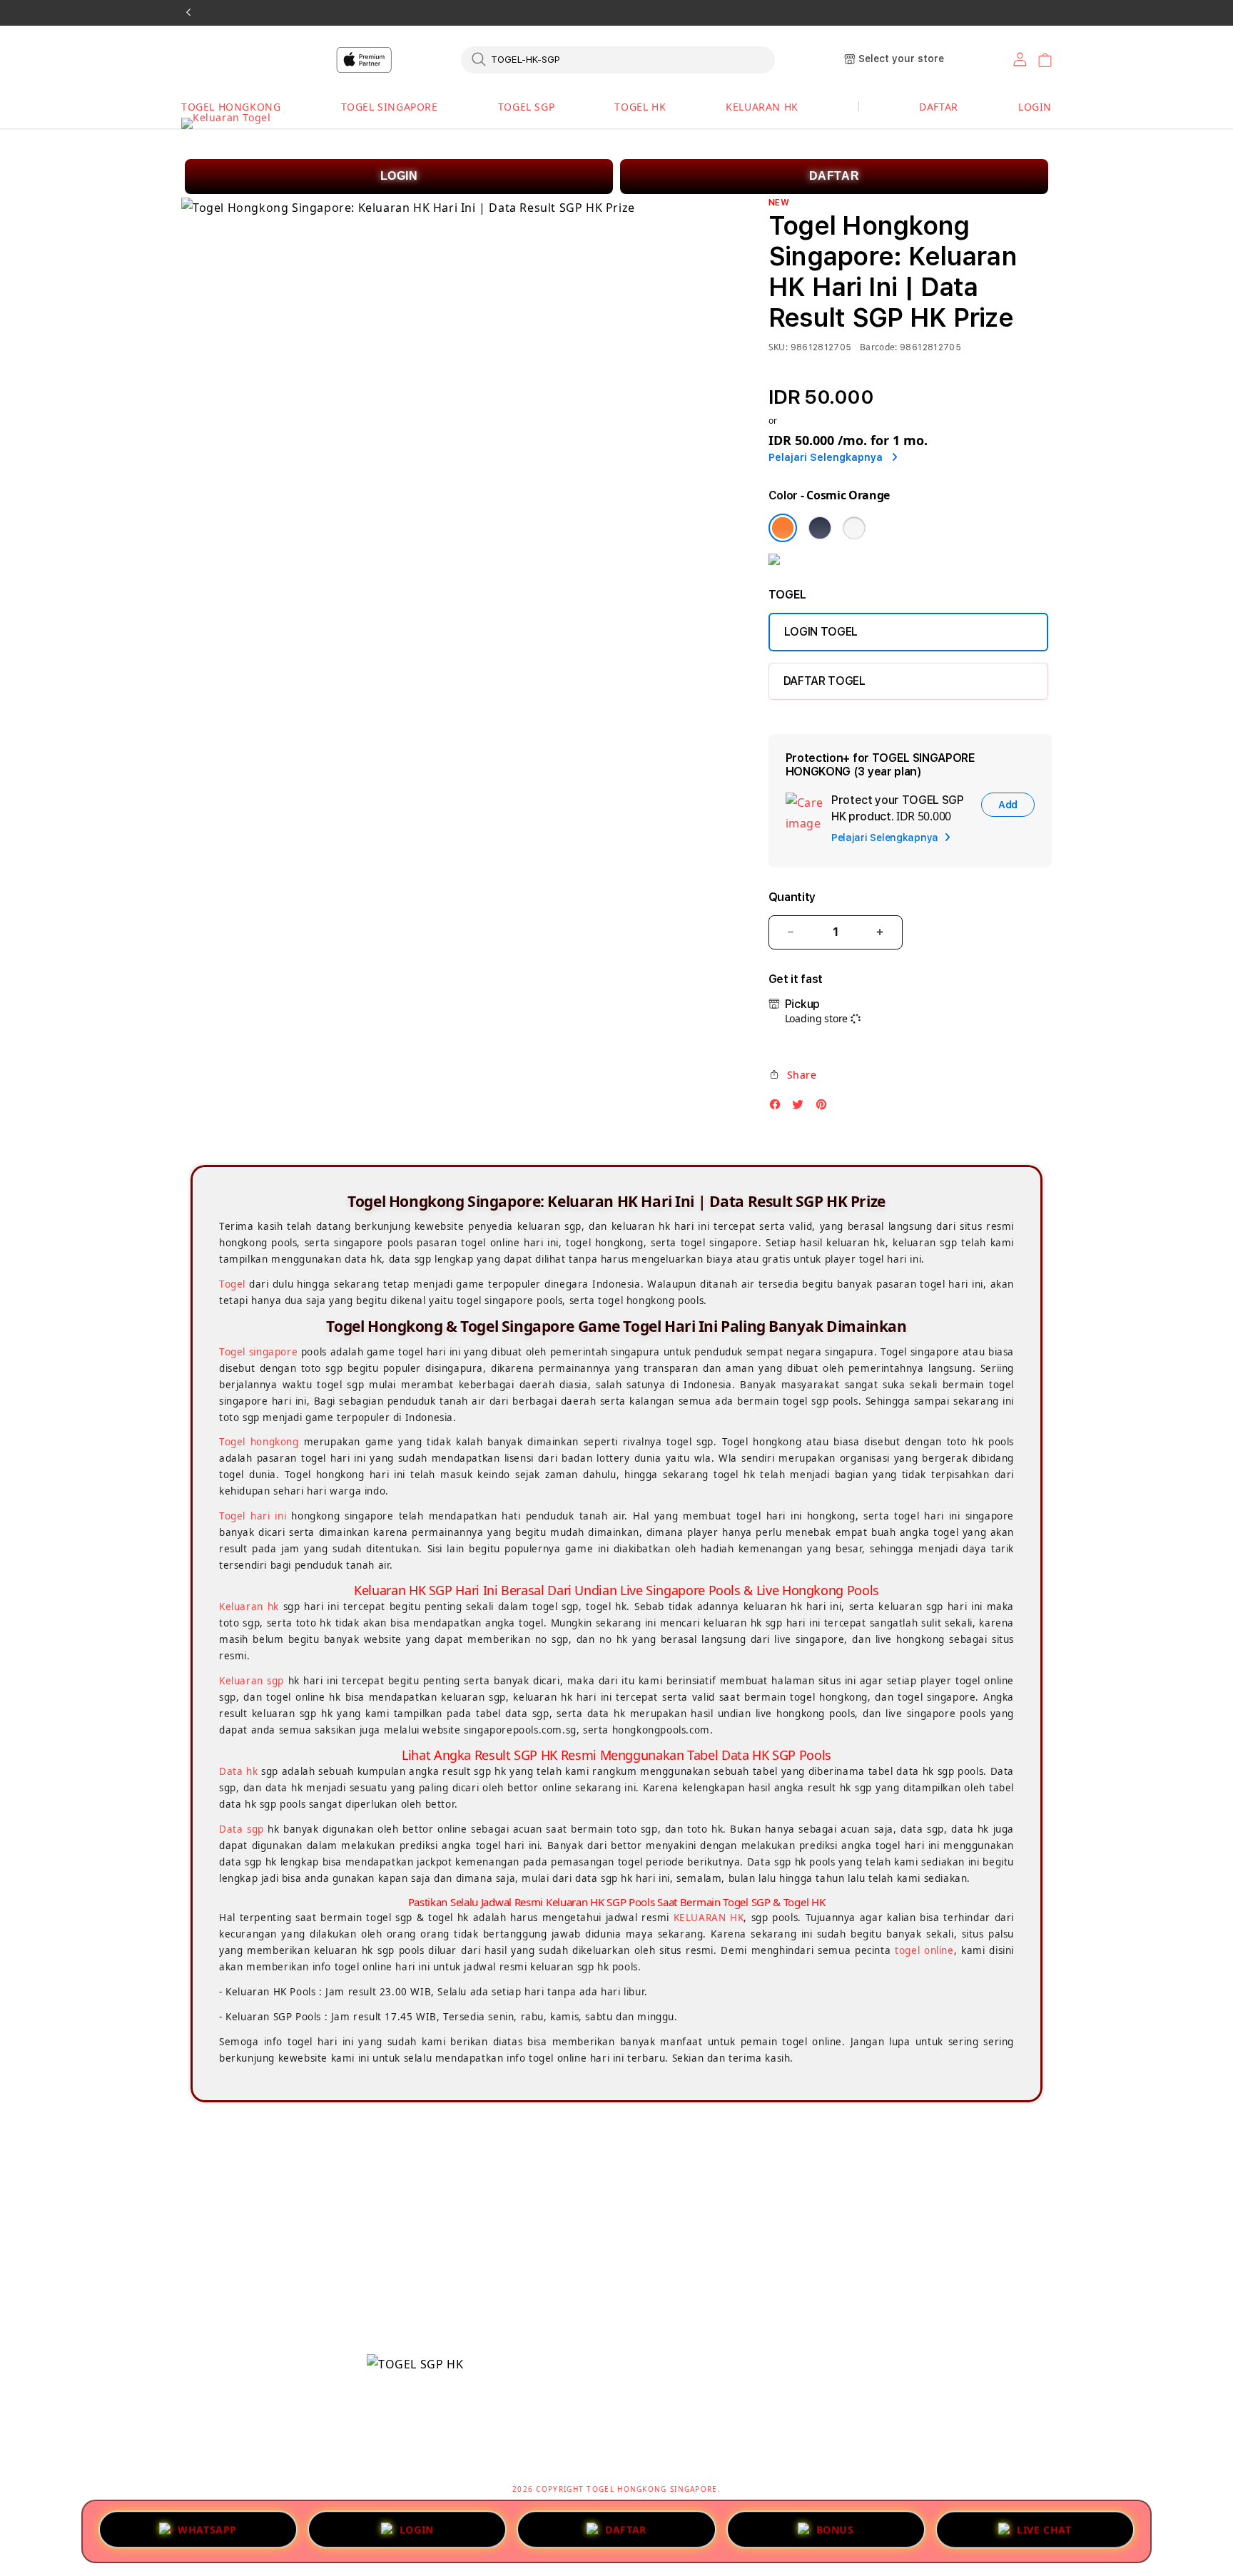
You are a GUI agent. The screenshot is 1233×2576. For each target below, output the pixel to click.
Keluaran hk (249, 1607)
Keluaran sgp (252, 1681)
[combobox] (618, 59)
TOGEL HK (640, 107)
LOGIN (399, 176)
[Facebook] (778, 1108)
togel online (924, 1950)
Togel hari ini (253, 1516)
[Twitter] (801, 1108)
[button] (231, 107)
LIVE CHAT (1044, 2529)
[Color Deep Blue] (820, 528)
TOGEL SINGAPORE (390, 107)
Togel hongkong (259, 1442)
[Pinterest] (825, 1108)
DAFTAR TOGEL (824, 681)
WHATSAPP (207, 2527)
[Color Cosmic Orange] (783, 528)
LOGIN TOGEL (821, 632)
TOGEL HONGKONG (231, 107)
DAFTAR (834, 176)
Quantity (792, 897)
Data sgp (242, 1829)
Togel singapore (258, 1352)
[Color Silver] (854, 528)
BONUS (835, 2527)
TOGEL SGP (526, 107)
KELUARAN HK (762, 107)
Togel (232, 1284)
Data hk (238, 1771)
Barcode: (879, 347)
